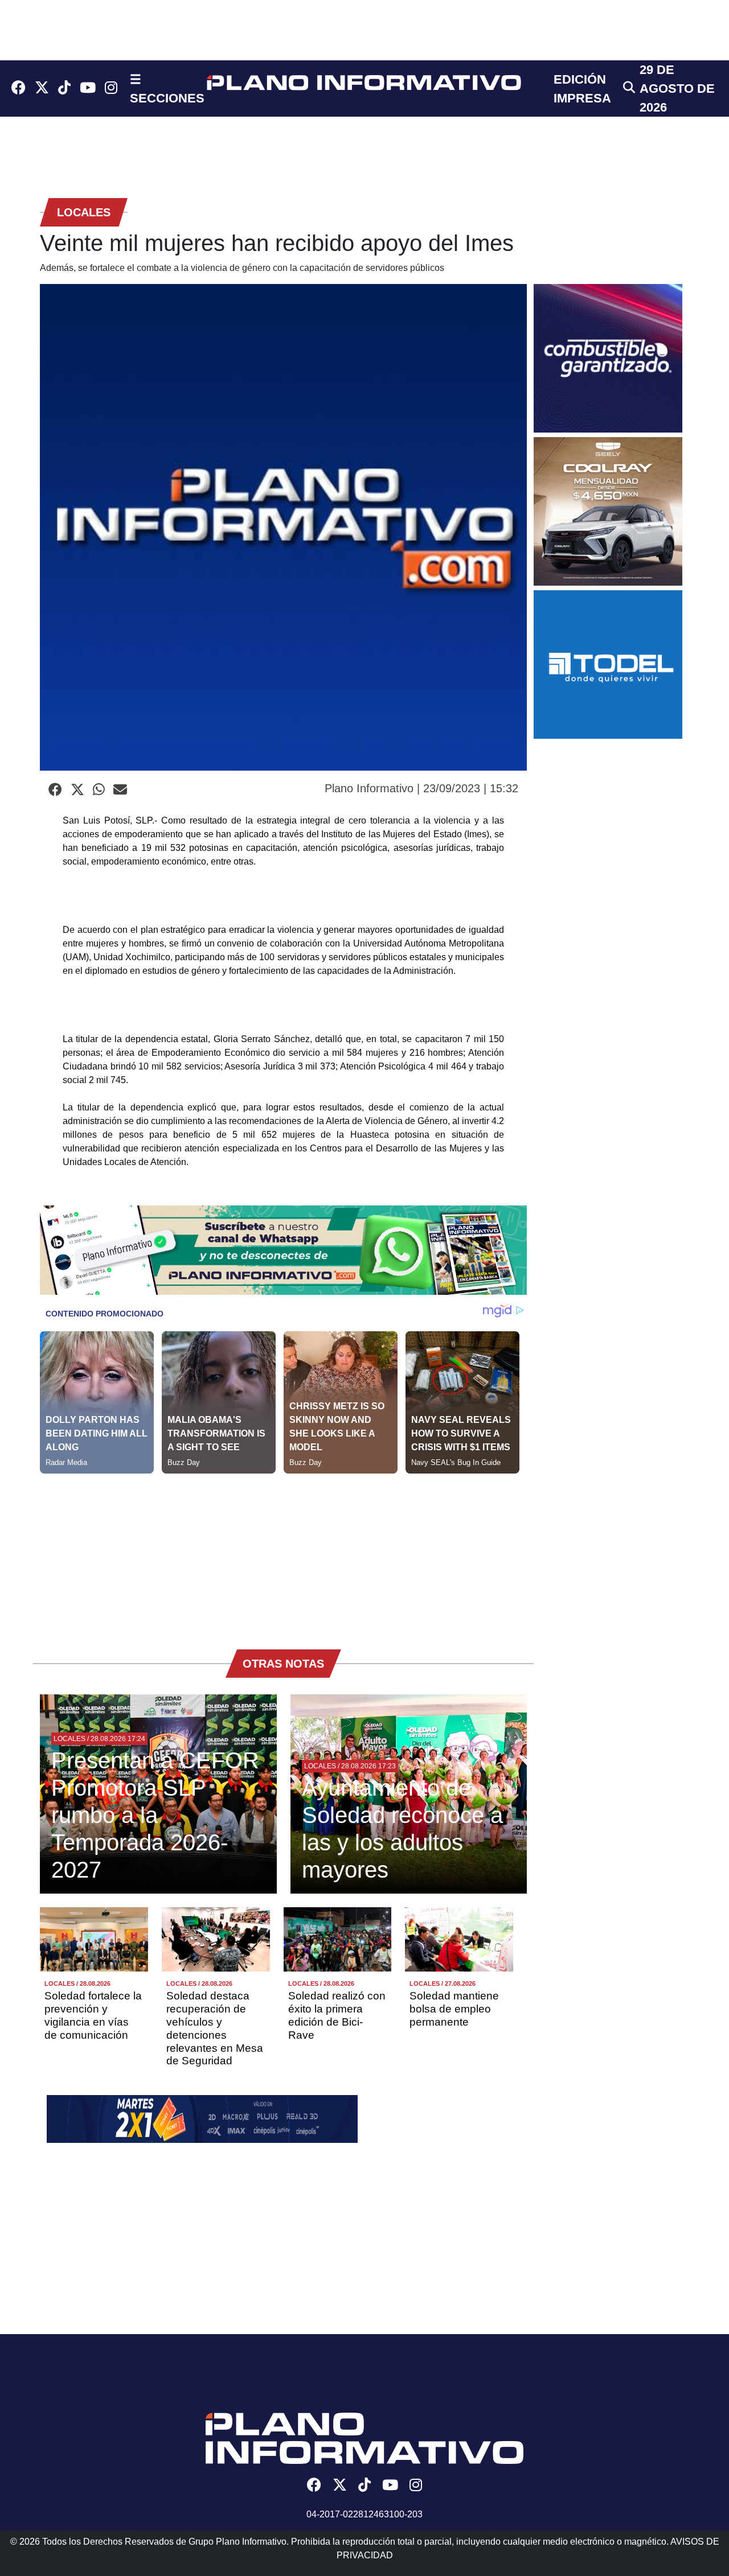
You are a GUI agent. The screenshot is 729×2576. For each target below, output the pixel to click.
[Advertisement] (283, 1553)
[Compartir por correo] (120, 790)
